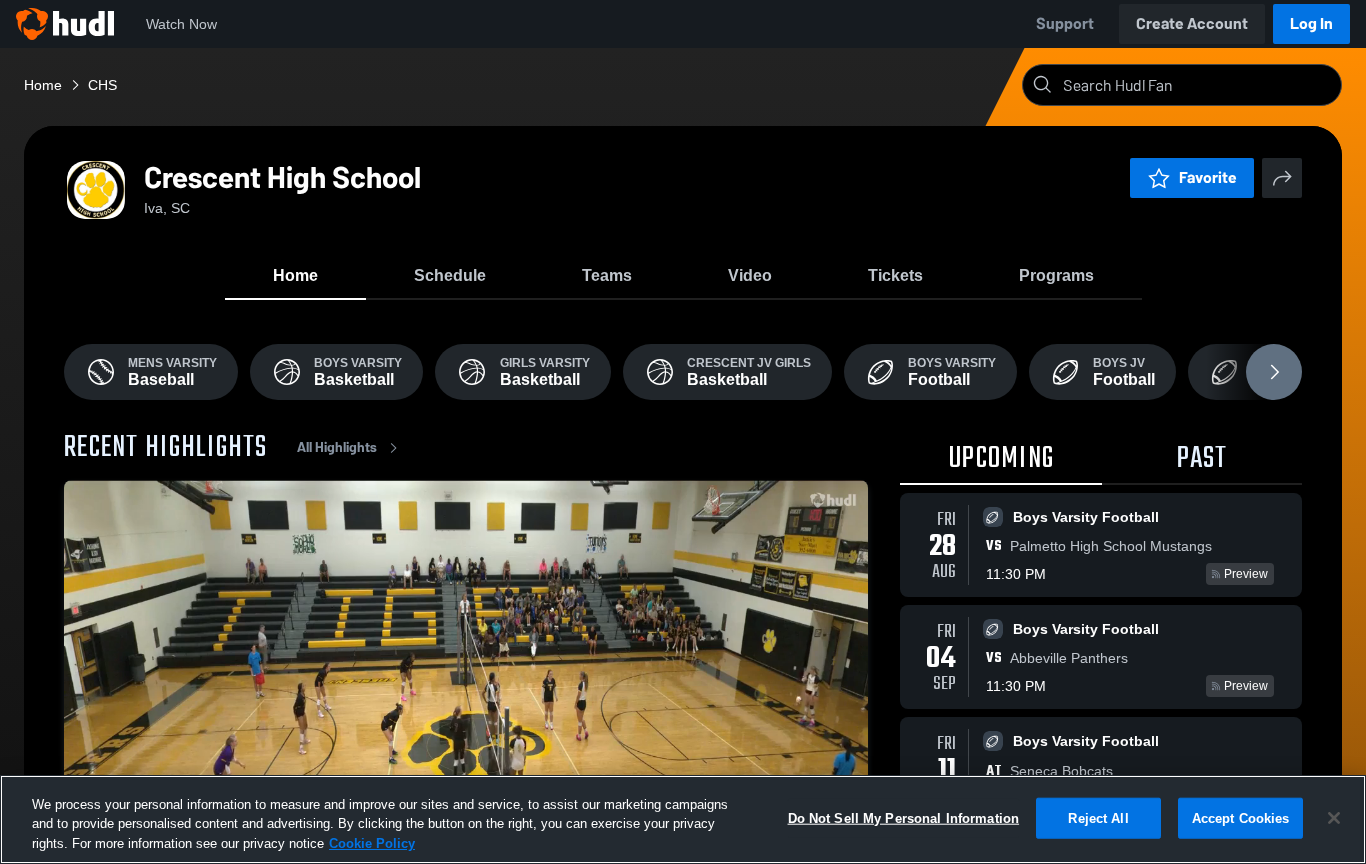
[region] (683, 819)
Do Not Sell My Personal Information (904, 817)
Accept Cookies (1241, 817)
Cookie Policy (372, 843)
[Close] (1334, 818)
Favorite (1208, 177)
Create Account (1192, 23)
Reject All (1098, 817)
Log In (1311, 23)
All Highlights (337, 447)
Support (1065, 23)
